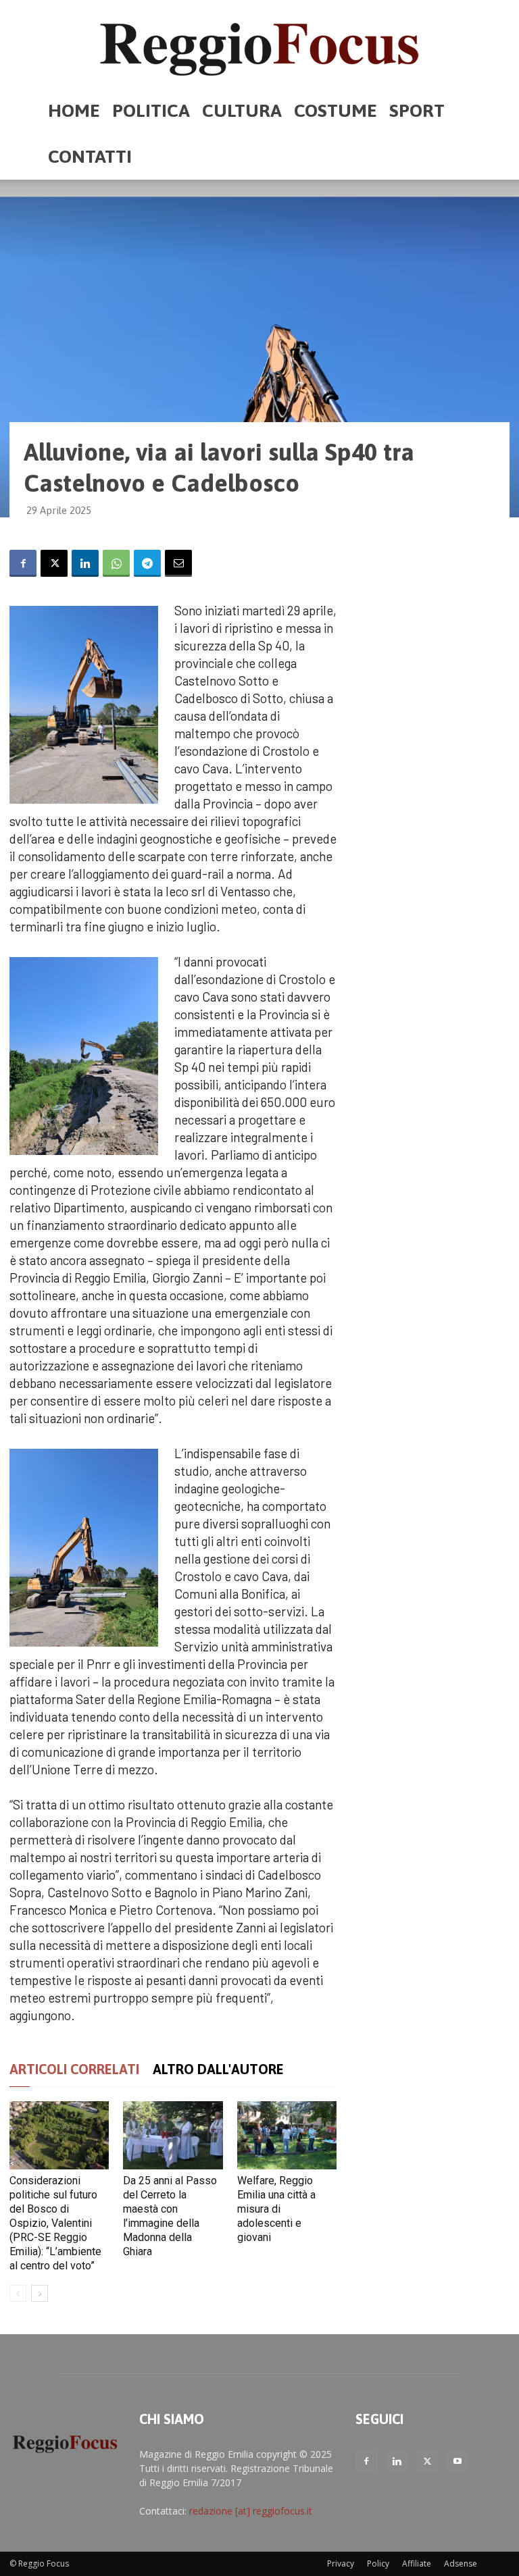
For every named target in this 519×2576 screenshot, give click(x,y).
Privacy (341, 2564)
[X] (54, 563)
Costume (336, 110)
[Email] (178, 563)
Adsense (461, 2564)
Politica (151, 110)
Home (74, 110)
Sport (417, 110)
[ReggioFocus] (259, 45)
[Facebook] (23, 563)
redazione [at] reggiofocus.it (251, 2511)
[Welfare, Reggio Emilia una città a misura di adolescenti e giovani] (287, 2135)
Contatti (90, 156)
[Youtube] (458, 2461)
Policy (378, 2564)
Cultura (242, 110)
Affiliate (417, 2564)
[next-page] (40, 2293)
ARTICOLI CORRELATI (74, 2069)
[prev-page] (18, 2293)
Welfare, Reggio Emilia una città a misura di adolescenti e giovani (276, 2209)
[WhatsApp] (116, 563)
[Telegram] (147, 563)
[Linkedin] (85, 563)
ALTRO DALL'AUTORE (218, 2069)
